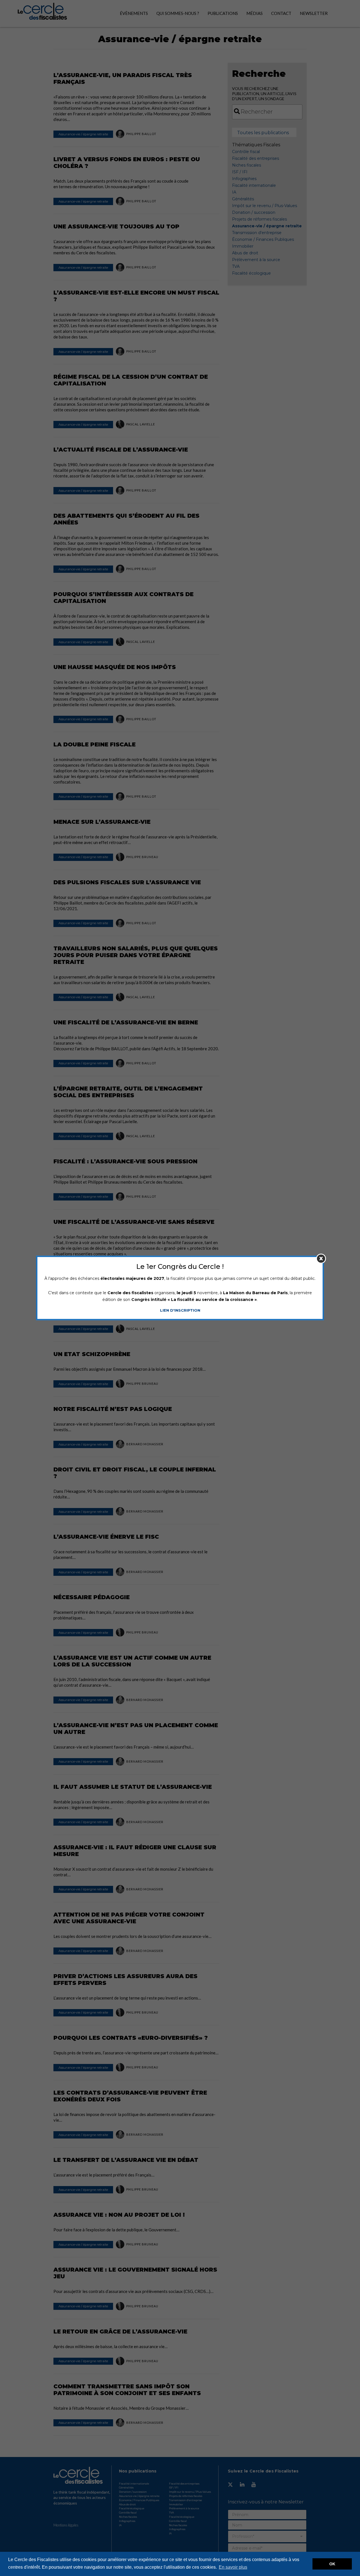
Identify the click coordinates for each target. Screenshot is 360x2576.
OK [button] (332, 2564)
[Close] (321, 1259)
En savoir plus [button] (233, 2567)
